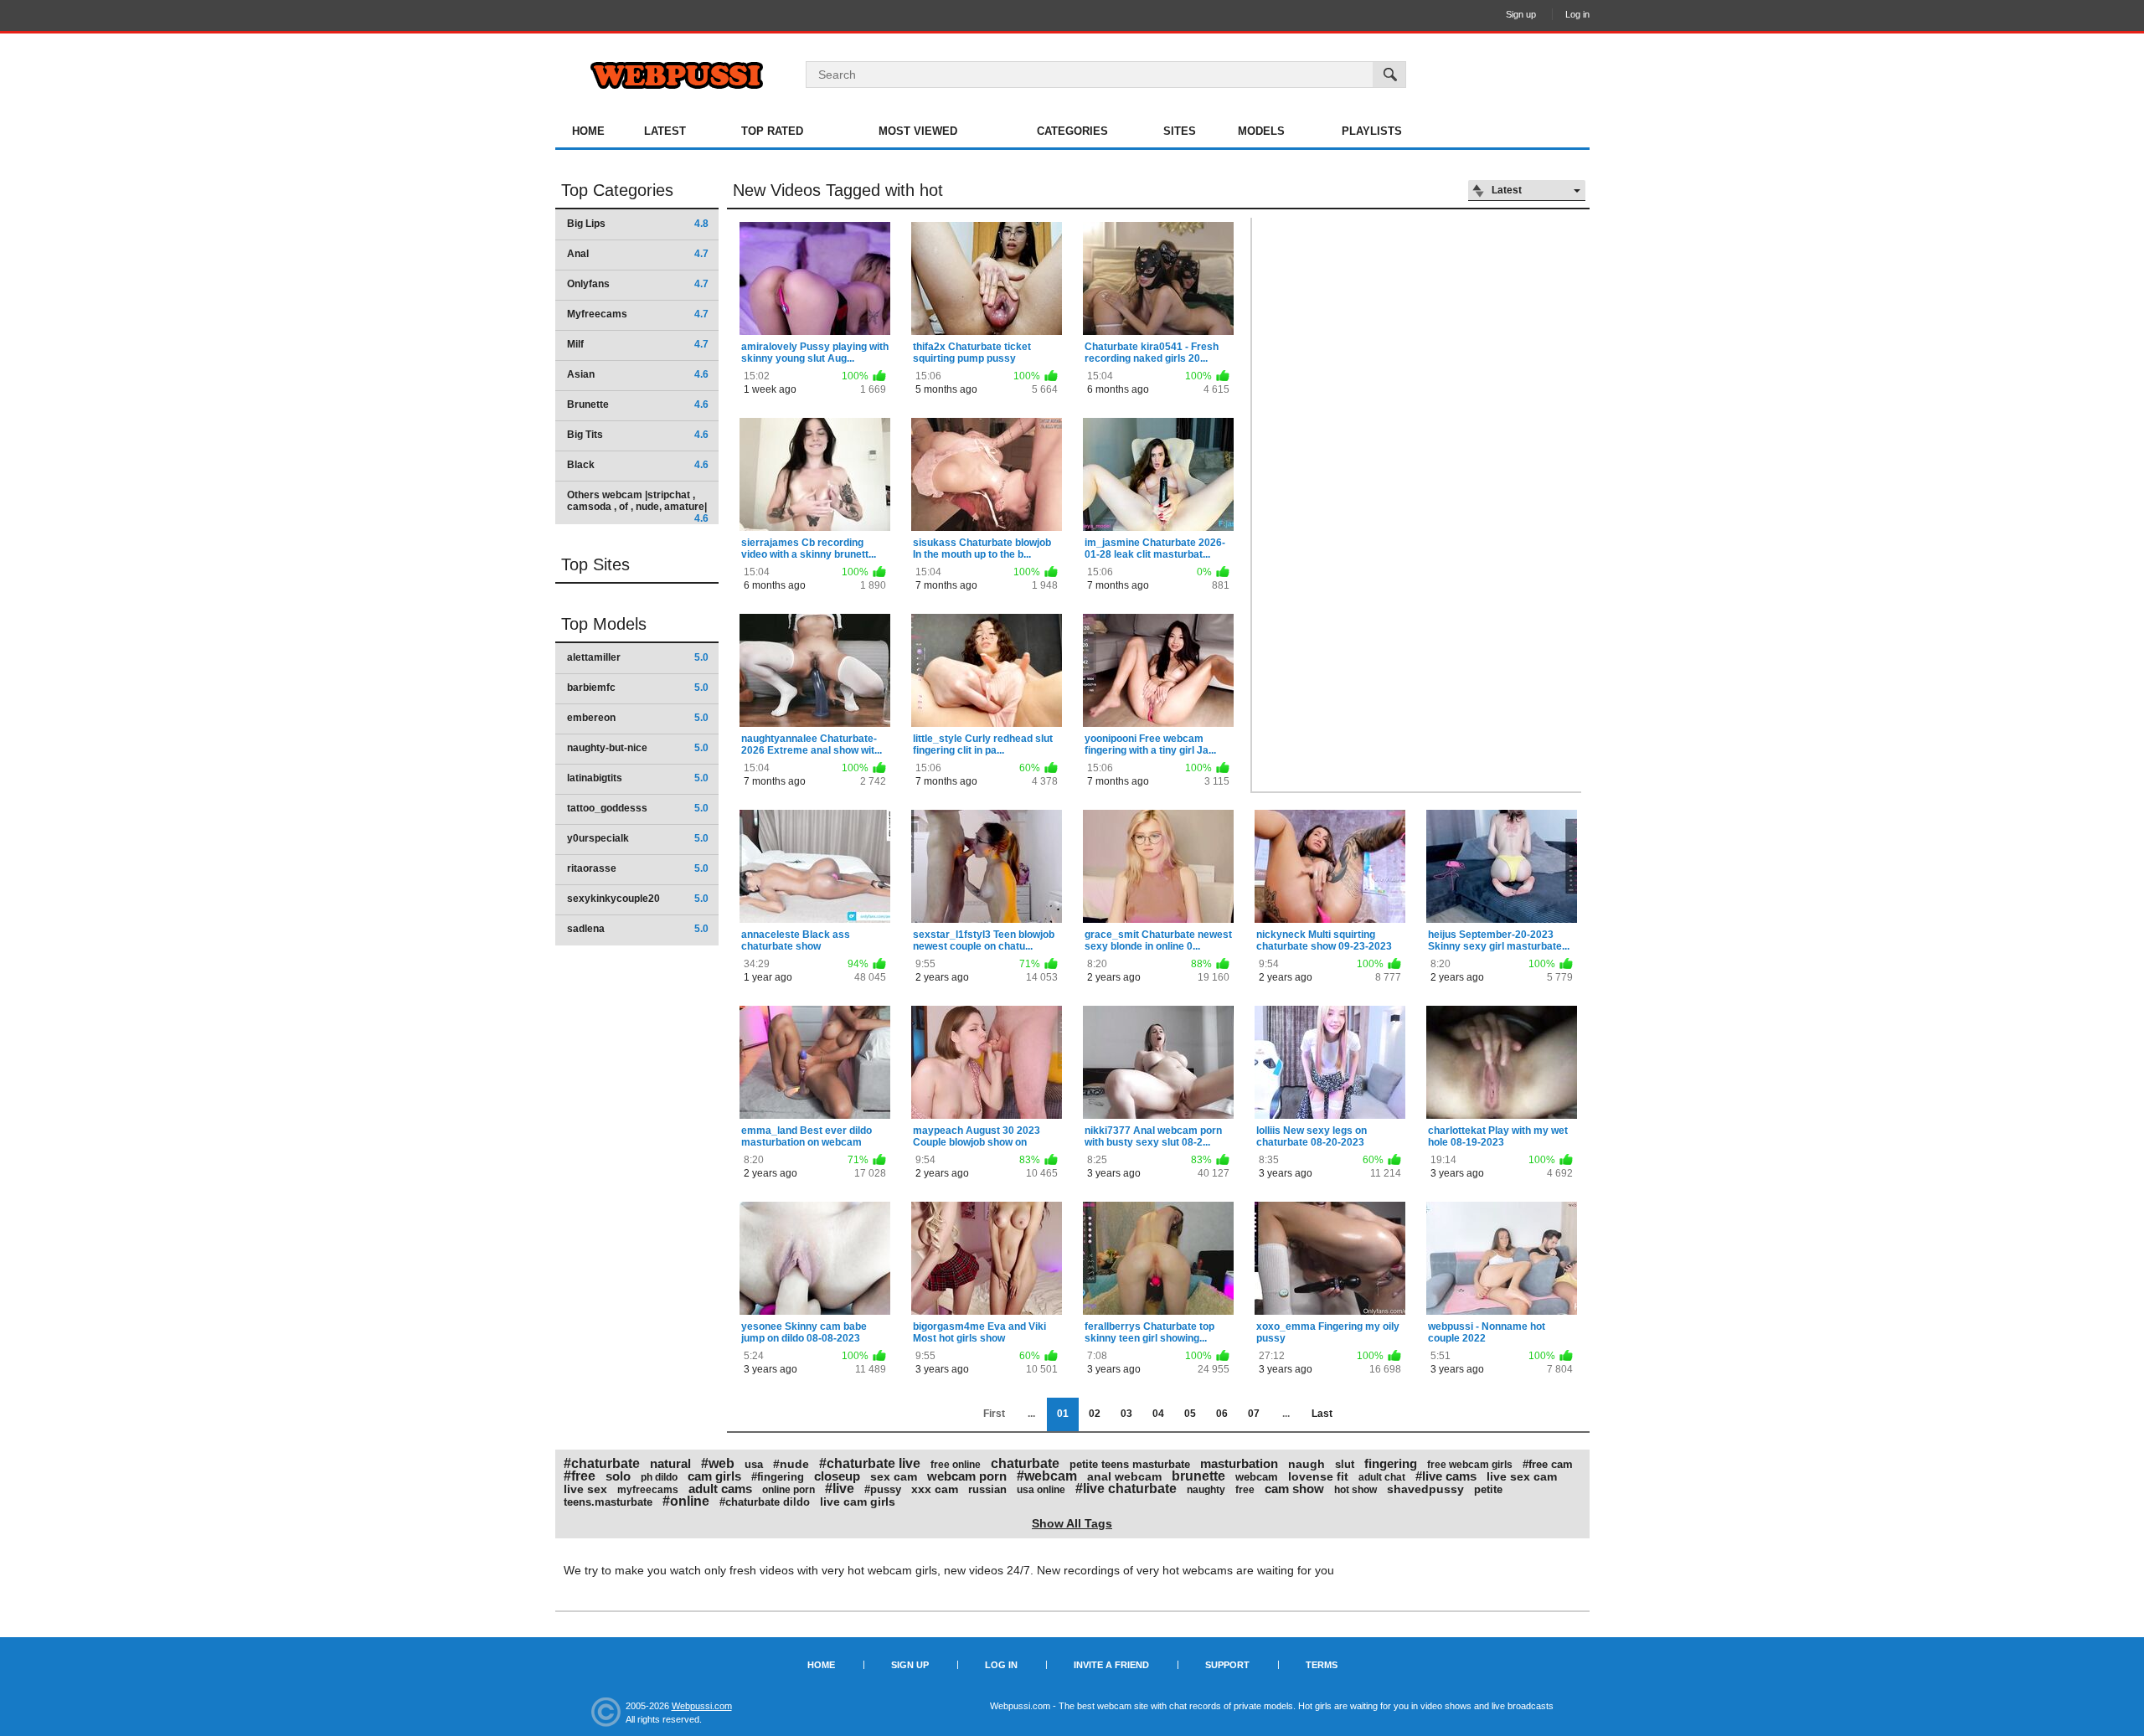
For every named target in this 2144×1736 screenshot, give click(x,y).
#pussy (883, 1489)
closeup (837, 1476)
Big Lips (638, 224)
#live (840, 1489)
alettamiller (638, 657)
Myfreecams (638, 314)
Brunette (638, 404)
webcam (1257, 1477)
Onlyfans (638, 284)
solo (618, 1476)
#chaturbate (602, 1463)
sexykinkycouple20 (638, 899)
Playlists (1372, 131)
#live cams (1446, 1476)
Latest (665, 131)
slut (1345, 1464)
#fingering (778, 1477)
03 (1126, 1414)
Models (1261, 131)
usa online (1041, 1490)
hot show (1355, 1490)
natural (670, 1463)
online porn (789, 1490)
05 (1190, 1414)
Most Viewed (918, 131)
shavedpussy (1425, 1489)
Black (638, 465)
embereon (638, 718)
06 (1222, 1414)
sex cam (894, 1476)
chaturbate (1025, 1463)
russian (987, 1489)
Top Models (604, 624)
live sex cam (1522, 1476)
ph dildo (659, 1477)
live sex (585, 1489)
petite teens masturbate (1130, 1464)
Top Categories (617, 190)
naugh (1306, 1464)
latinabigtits (638, 778)
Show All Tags (1072, 1523)
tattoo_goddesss (638, 808)
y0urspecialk (638, 838)
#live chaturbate (1126, 1489)
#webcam (1047, 1476)
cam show (1294, 1489)
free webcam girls (1470, 1465)
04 (1158, 1414)
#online (686, 1501)
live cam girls (858, 1502)
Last (1322, 1414)
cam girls (714, 1476)
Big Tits (638, 435)
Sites (1180, 131)
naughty (1206, 1490)
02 (1095, 1414)
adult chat (1382, 1477)
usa (754, 1464)
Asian (638, 374)
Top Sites (595, 564)
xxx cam (935, 1489)
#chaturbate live (870, 1463)
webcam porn (967, 1476)
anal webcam (1124, 1476)
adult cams (720, 1489)
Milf (638, 344)
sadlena (638, 929)
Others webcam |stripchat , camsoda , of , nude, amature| (638, 506)
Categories (1072, 131)
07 (1254, 1414)
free (1245, 1490)
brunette (1198, 1476)
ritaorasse (638, 868)
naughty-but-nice (638, 748)
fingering (1391, 1463)
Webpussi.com (702, 1706)
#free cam (1548, 1464)
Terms (1322, 1665)
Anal (638, 254)
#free (580, 1476)
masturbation (1239, 1463)
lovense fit (1318, 1476)
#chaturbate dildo (765, 1502)
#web (718, 1463)
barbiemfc (638, 688)
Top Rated (772, 131)
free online (956, 1465)
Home (588, 131)
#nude (791, 1464)
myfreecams (648, 1490)
